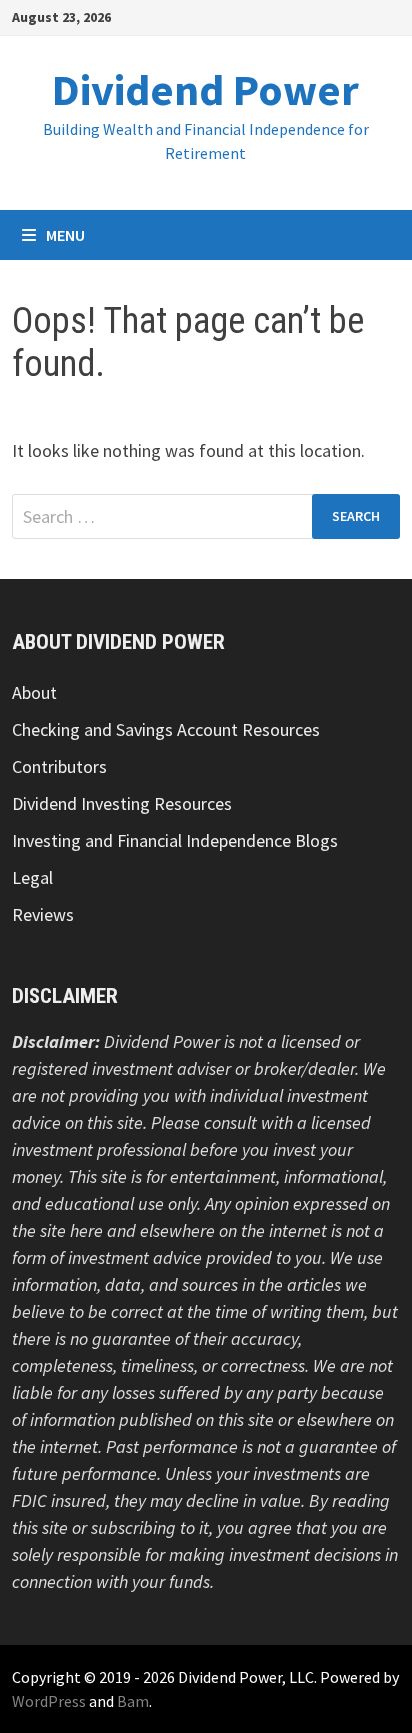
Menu (65, 235)
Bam (133, 1701)
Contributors (59, 766)
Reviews (43, 914)
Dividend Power (205, 89)
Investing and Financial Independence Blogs (175, 840)
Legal (32, 877)
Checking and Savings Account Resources (166, 729)
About (34, 692)
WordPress (49, 1701)
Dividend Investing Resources (122, 803)
